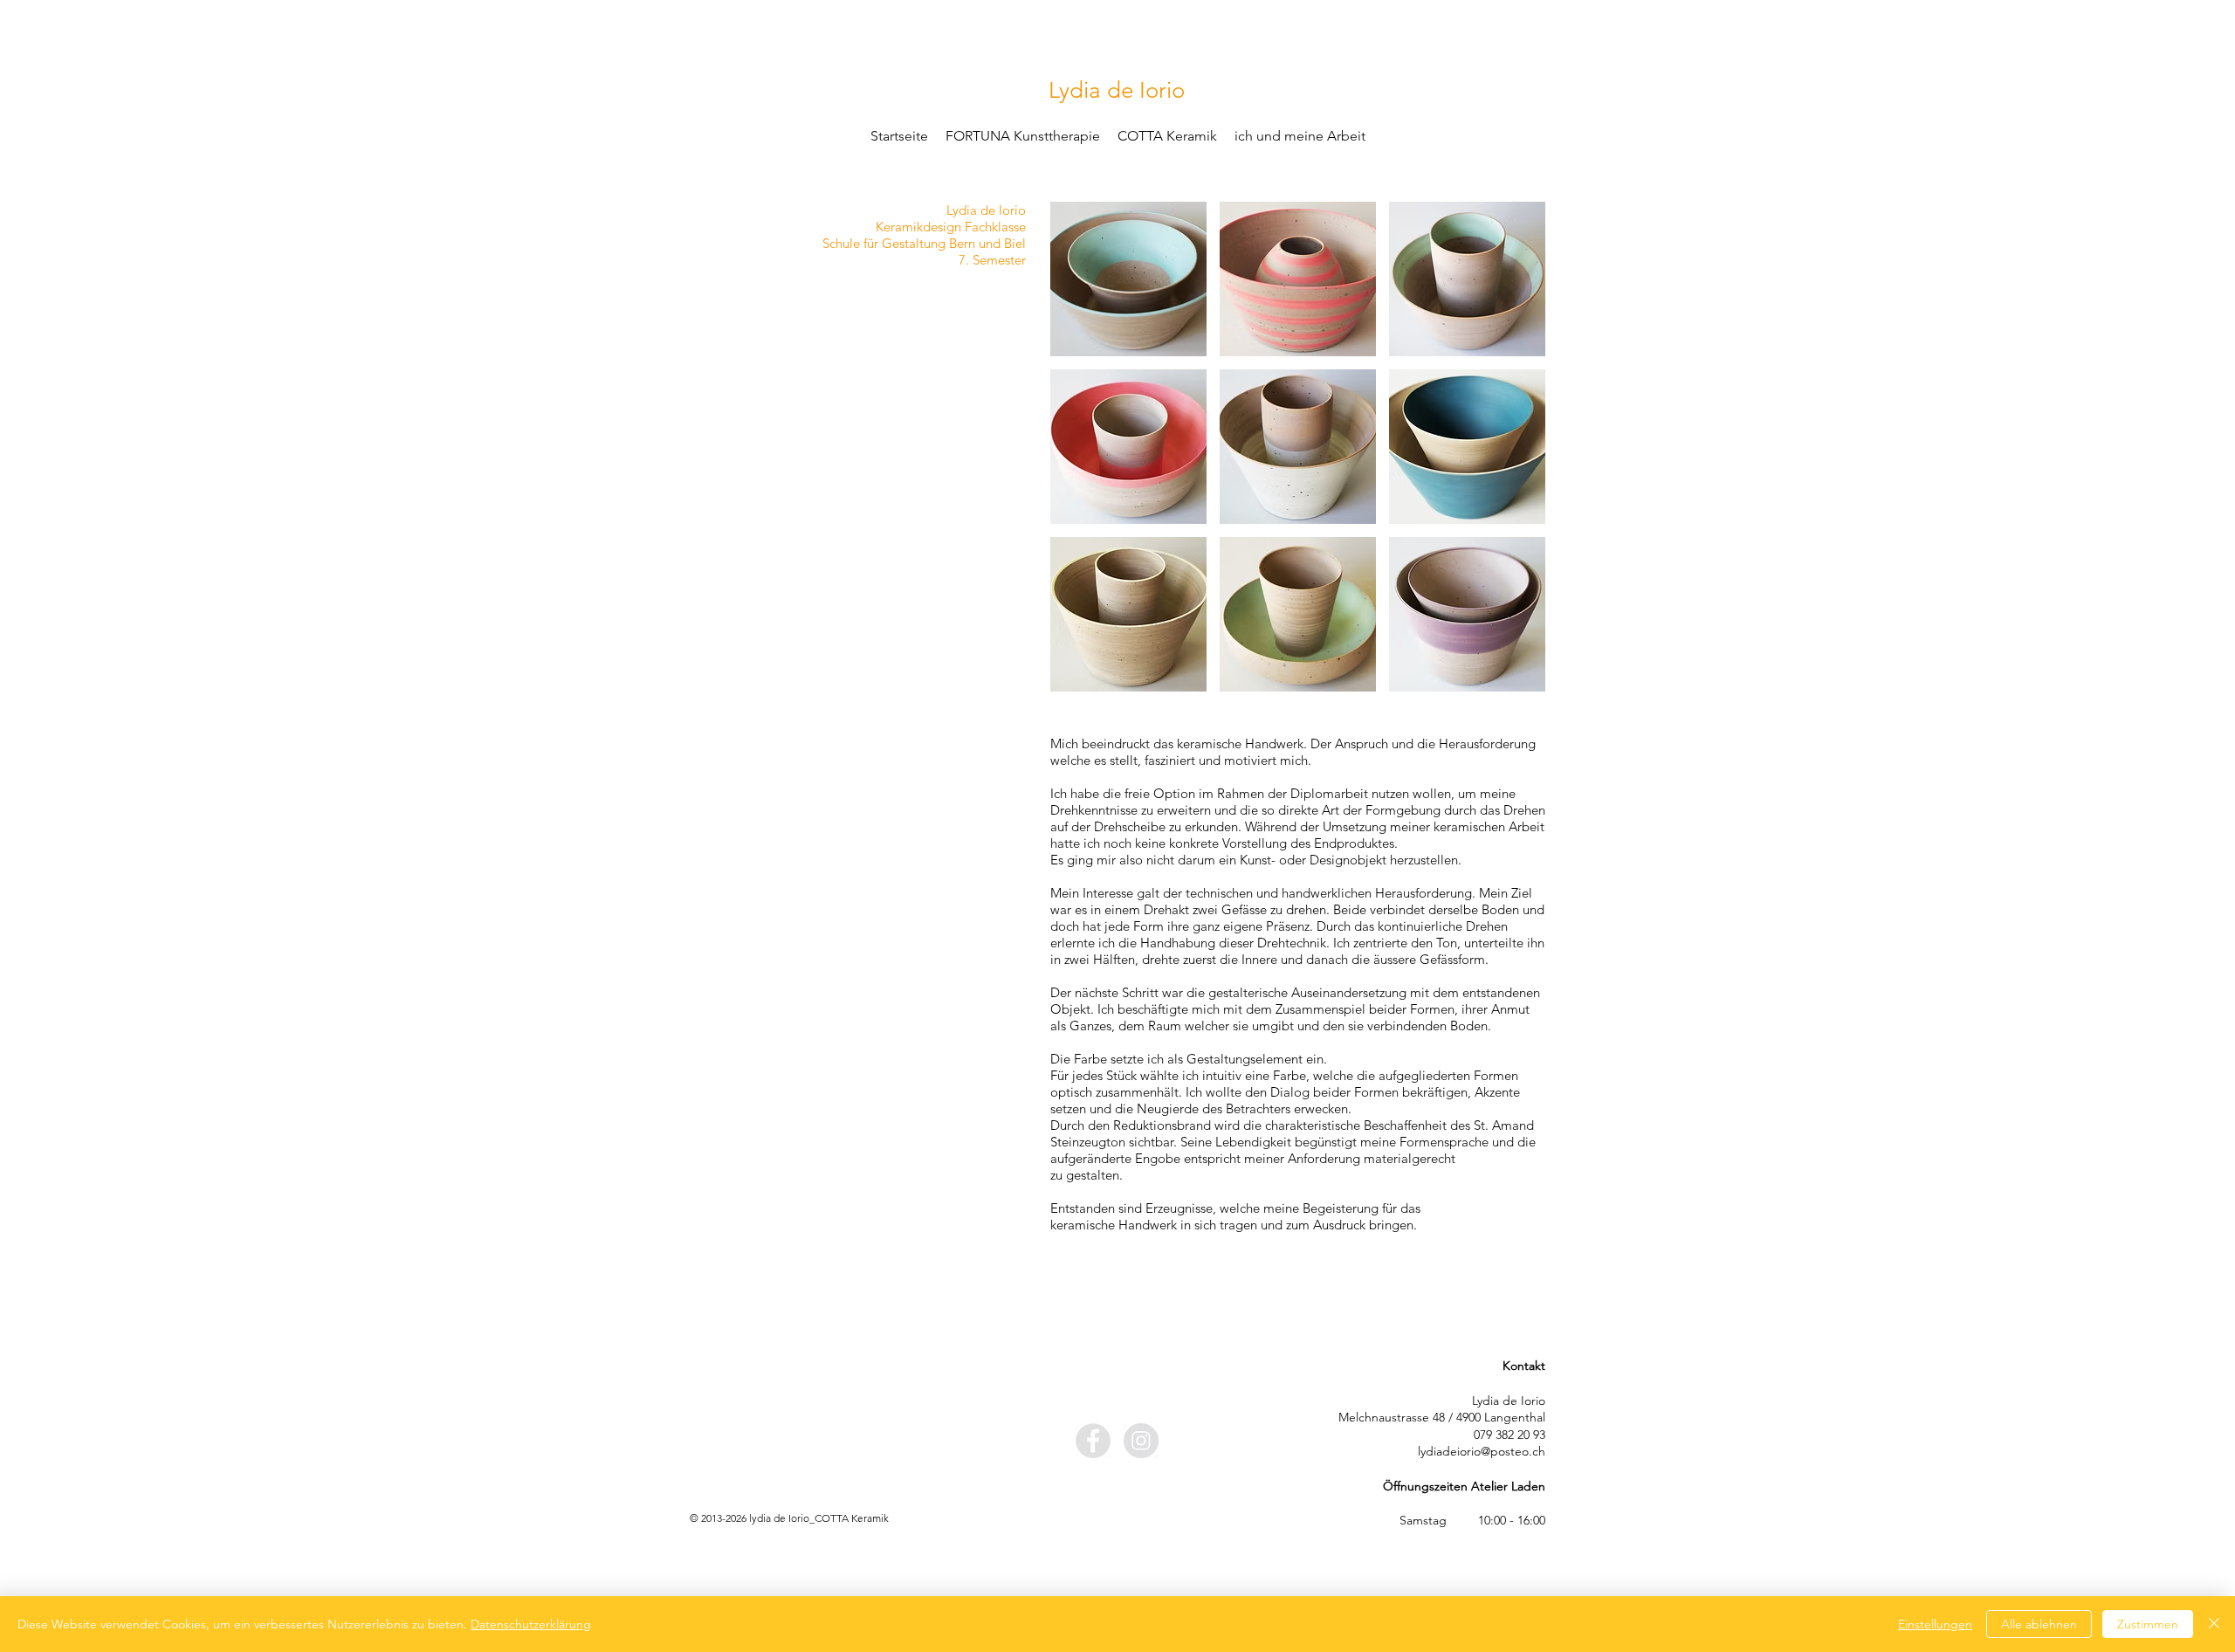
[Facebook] (1093, 1441)
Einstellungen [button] (1935, 1624)
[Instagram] (1141, 1441)
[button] (1128, 279)
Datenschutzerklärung (531, 1624)
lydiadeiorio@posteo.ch (1482, 1451)
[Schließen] (2214, 1624)
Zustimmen (2148, 1624)
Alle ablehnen (2039, 1624)
